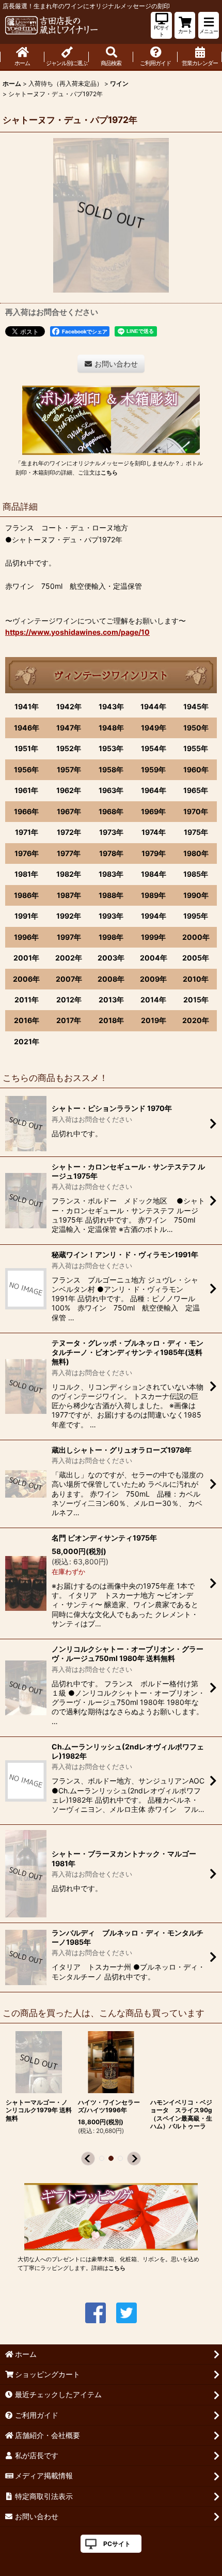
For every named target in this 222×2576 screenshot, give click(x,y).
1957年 (69, 769)
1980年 (196, 853)
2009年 (153, 979)
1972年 (69, 832)
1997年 (69, 937)
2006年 (26, 979)
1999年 (153, 937)
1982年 (69, 874)
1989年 (153, 895)
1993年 (111, 916)
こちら (109, 472)
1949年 (154, 728)
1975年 (196, 832)
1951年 (26, 748)
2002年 (69, 958)
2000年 (196, 937)
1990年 (196, 895)
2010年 (196, 979)
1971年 (27, 832)
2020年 (196, 1020)
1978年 (111, 853)
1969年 (153, 811)
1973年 (111, 832)
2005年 (196, 958)
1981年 (26, 874)
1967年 (69, 811)
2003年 (111, 958)
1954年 (154, 748)
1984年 (154, 874)
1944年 (153, 706)
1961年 (26, 790)
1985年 (196, 874)
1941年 (27, 706)
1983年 (111, 874)
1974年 (154, 832)
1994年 (154, 916)
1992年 (69, 916)
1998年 (111, 937)
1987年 (69, 895)
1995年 (196, 916)
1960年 (196, 769)
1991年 (26, 916)
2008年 (111, 979)
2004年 (154, 958)
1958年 (111, 769)
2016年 (27, 1020)
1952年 (69, 748)
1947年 (69, 728)
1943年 (111, 706)
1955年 (196, 748)
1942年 (69, 706)
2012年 (69, 1000)
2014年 (153, 1000)
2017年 (69, 1020)
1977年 (69, 853)
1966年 (26, 811)
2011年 (27, 1000)
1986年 (26, 895)
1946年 (27, 728)
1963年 (111, 790)
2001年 (26, 958)
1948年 (111, 728)
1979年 (154, 853)
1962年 (69, 790)
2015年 (196, 1000)
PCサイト (117, 2544)
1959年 (153, 769)
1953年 (111, 748)
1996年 (26, 937)
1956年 (26, 769)
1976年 (27, 853)
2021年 (27, 1041)
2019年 (154, 1020)
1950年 (196, 728)
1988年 (111, 895)
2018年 (111, 1020)
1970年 (196, 811)
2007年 (69, 979)
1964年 (154, 790)
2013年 (111, 1000)
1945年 (196, 706)
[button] (209, 25)
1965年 (196, 790)
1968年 (111, 811)
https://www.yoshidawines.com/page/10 (77, 632)
